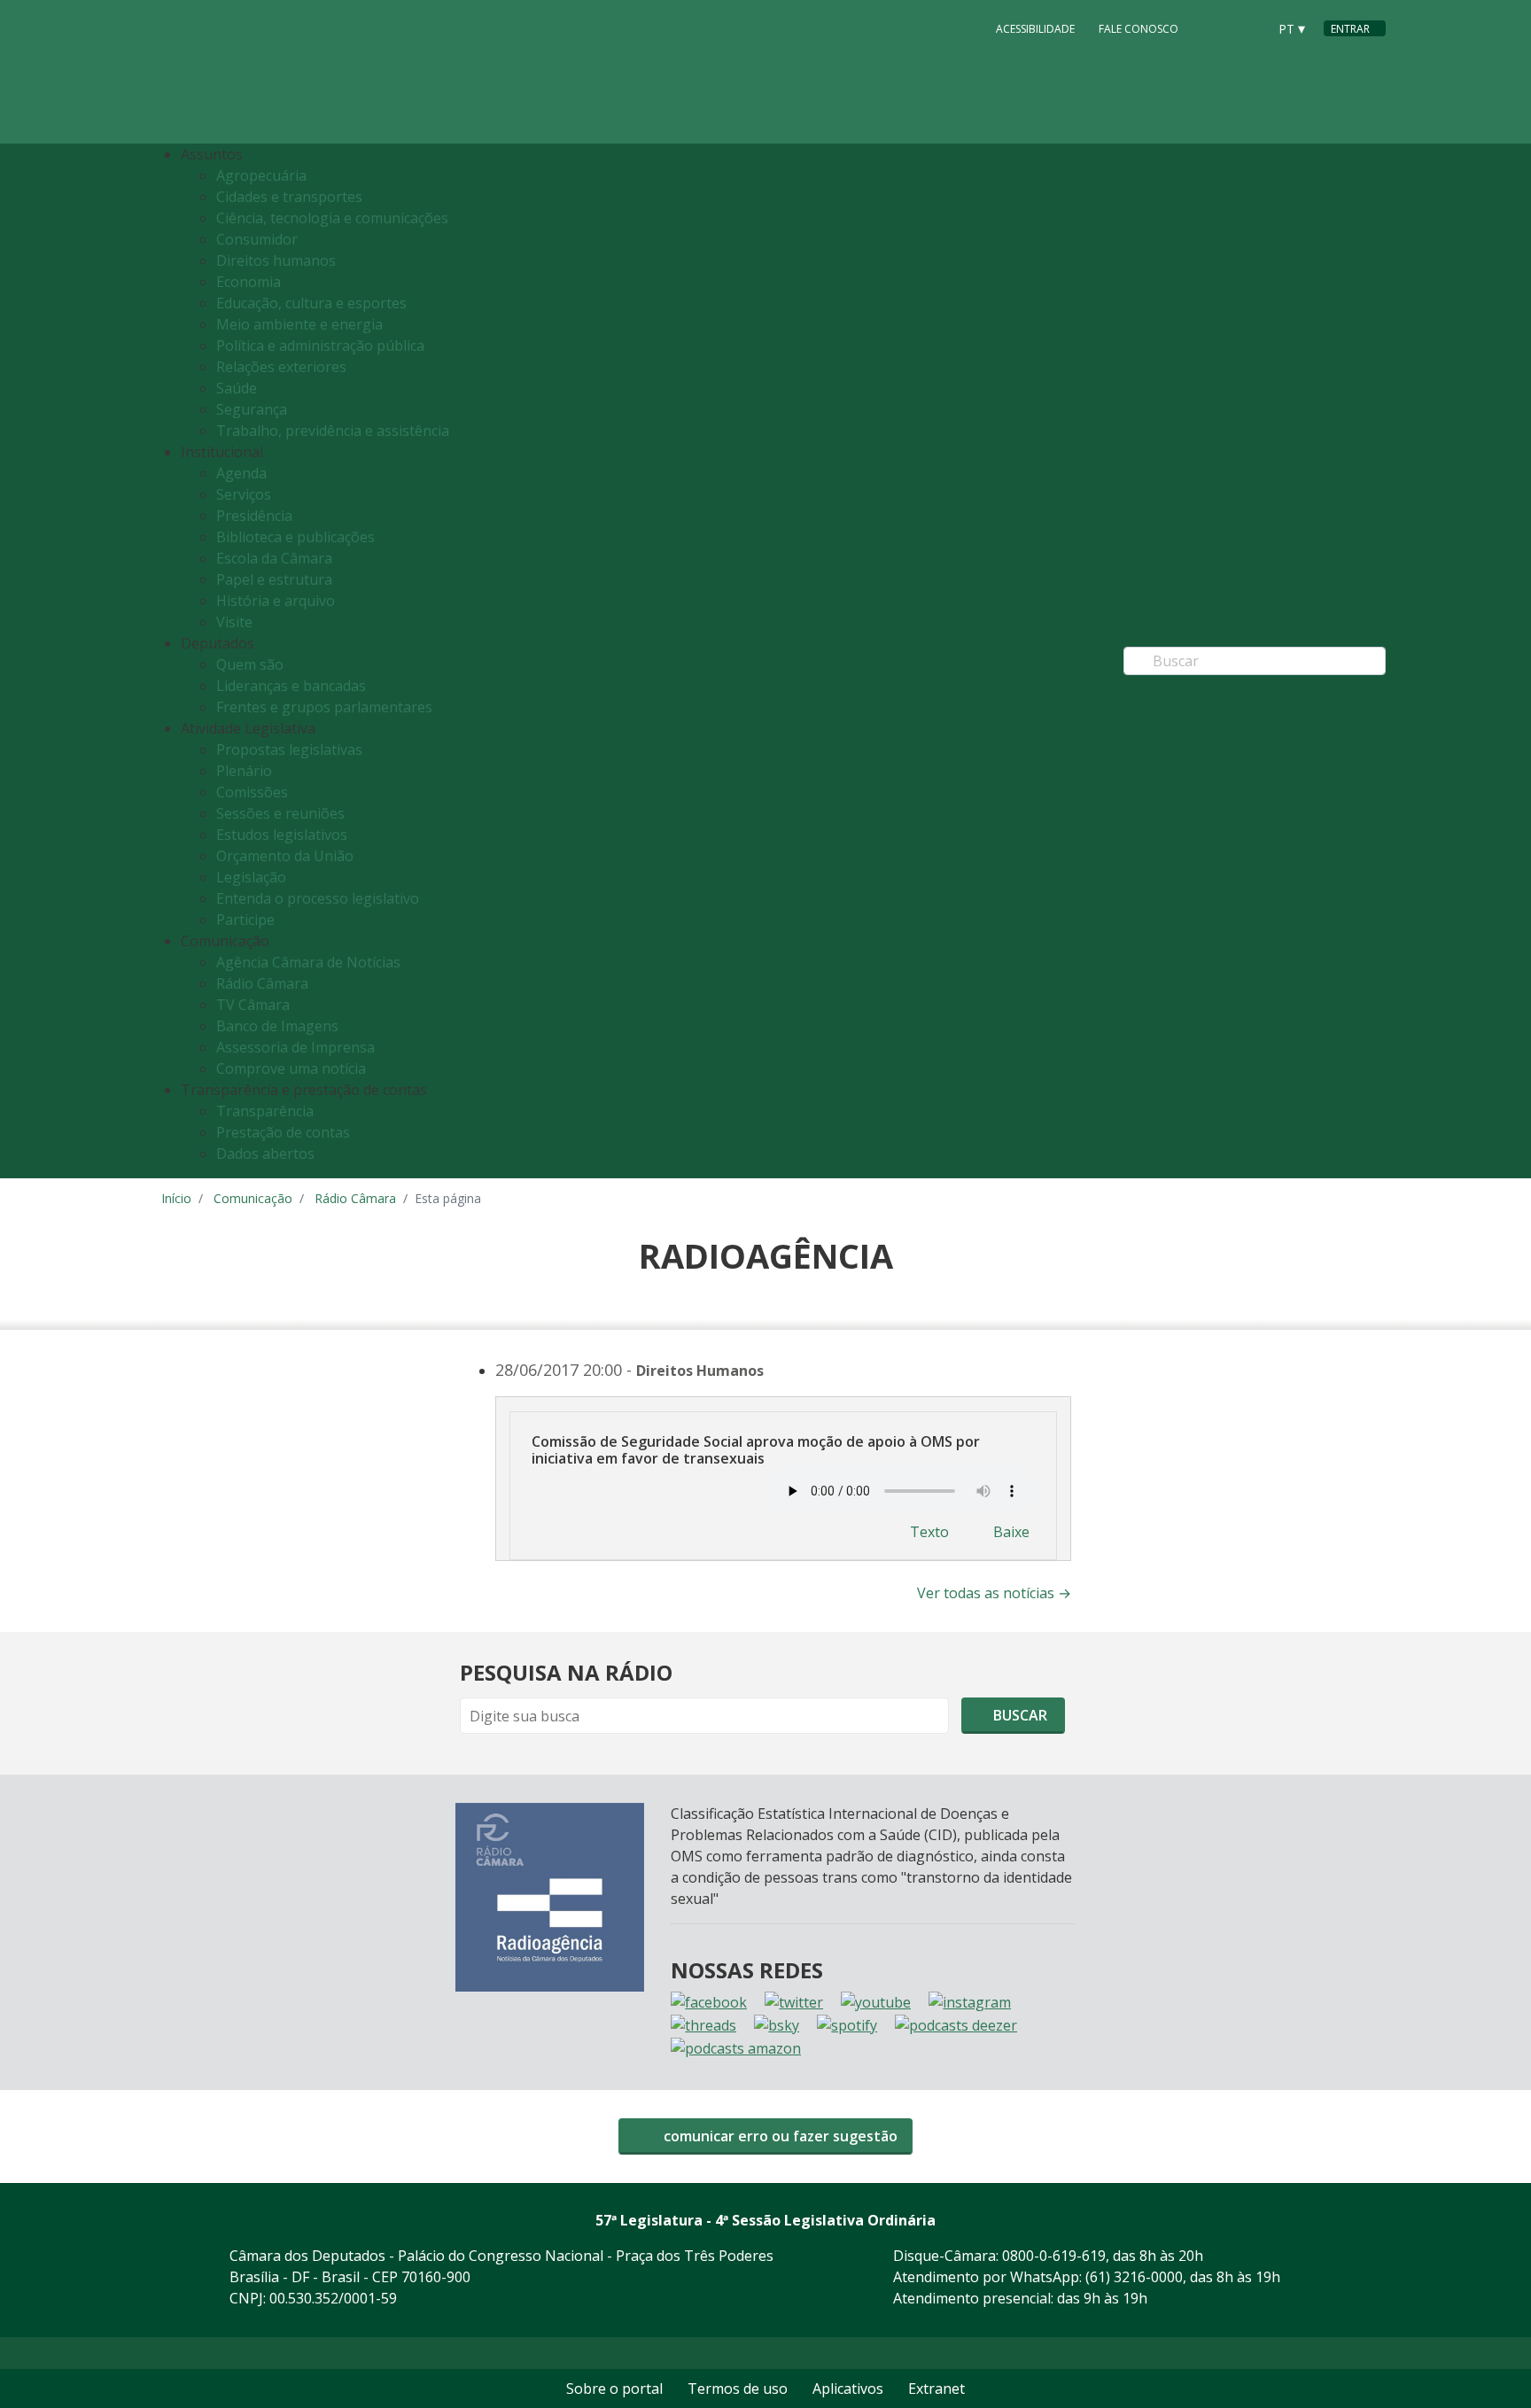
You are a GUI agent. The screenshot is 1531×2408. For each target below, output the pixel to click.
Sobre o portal (614, 2389)
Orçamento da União (285, 856)
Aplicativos (848, 2389)
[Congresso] (1214, 27)
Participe (245, 920)
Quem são (250, 664)
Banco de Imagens (277, 1026)
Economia (249, 282)
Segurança (252, 409)
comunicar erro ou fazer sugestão (779, 2136)
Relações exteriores (281, 367)
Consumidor (257, 239)
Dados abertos (265, 1154)
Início (176, 1198)
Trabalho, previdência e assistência (333, 431)
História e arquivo (276, 601)
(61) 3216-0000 (1134, 2277)
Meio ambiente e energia (299, 324)
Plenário (244, 771)
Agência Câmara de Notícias (308, 962)
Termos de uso (738, 2389)
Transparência (265, 1111)
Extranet (936, 2389)
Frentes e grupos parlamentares (324, 707)
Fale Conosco (1139, 29)
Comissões (252, 792)
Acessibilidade (1035, 29)
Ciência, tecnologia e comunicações (332, 218)
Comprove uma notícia (291, 1068)
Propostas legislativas (289, 750)
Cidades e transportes (289, 197)
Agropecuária (261, 175)
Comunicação (253, 1198)
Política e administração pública (320, 346)
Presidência (254, 516)
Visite (234, 622)
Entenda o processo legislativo (318, 898)
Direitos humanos (276, 260)
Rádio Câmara (262, 983)
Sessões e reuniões (280, 813)
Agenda (241, 473)
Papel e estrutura (274, 579)
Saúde (237, 388)
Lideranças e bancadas (291, 686)
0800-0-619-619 (1054, 2256)
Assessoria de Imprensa (295, 1047)
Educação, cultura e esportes (311, 303)
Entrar (1350, 29)
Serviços (244, 494)
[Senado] (1247, 27)
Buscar (1018, 1715)
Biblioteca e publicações (295, 537)
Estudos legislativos (282, 835)
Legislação (251, 877)
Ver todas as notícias (994, 1593)
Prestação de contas (283, 1132)
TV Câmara (253, 1005)
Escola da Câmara (274, 558)
